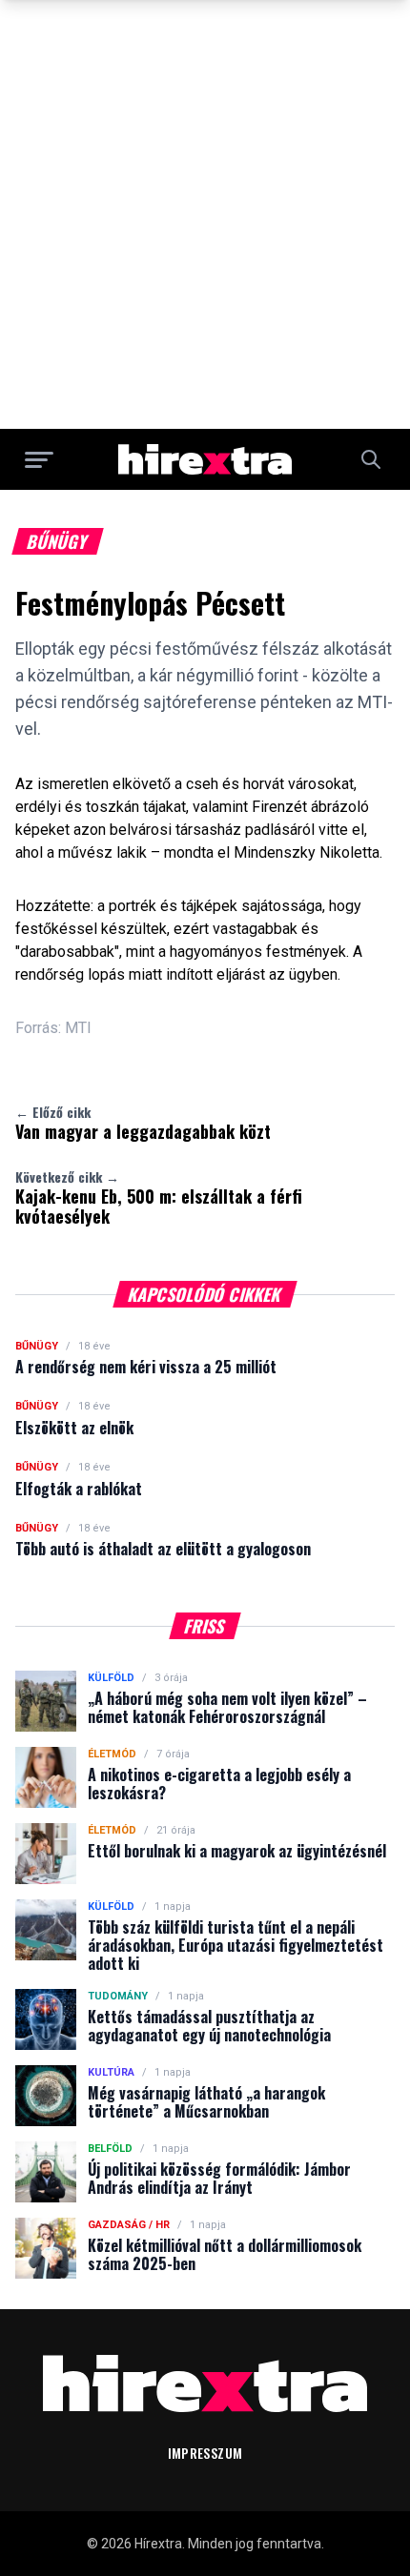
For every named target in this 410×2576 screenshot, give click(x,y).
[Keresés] (371, 459)
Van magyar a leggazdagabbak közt (143, 1123)
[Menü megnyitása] (39, 459)
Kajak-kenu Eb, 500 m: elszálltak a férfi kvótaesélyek (159, 1198)
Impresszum (205, 2453)
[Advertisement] (205, 214)
